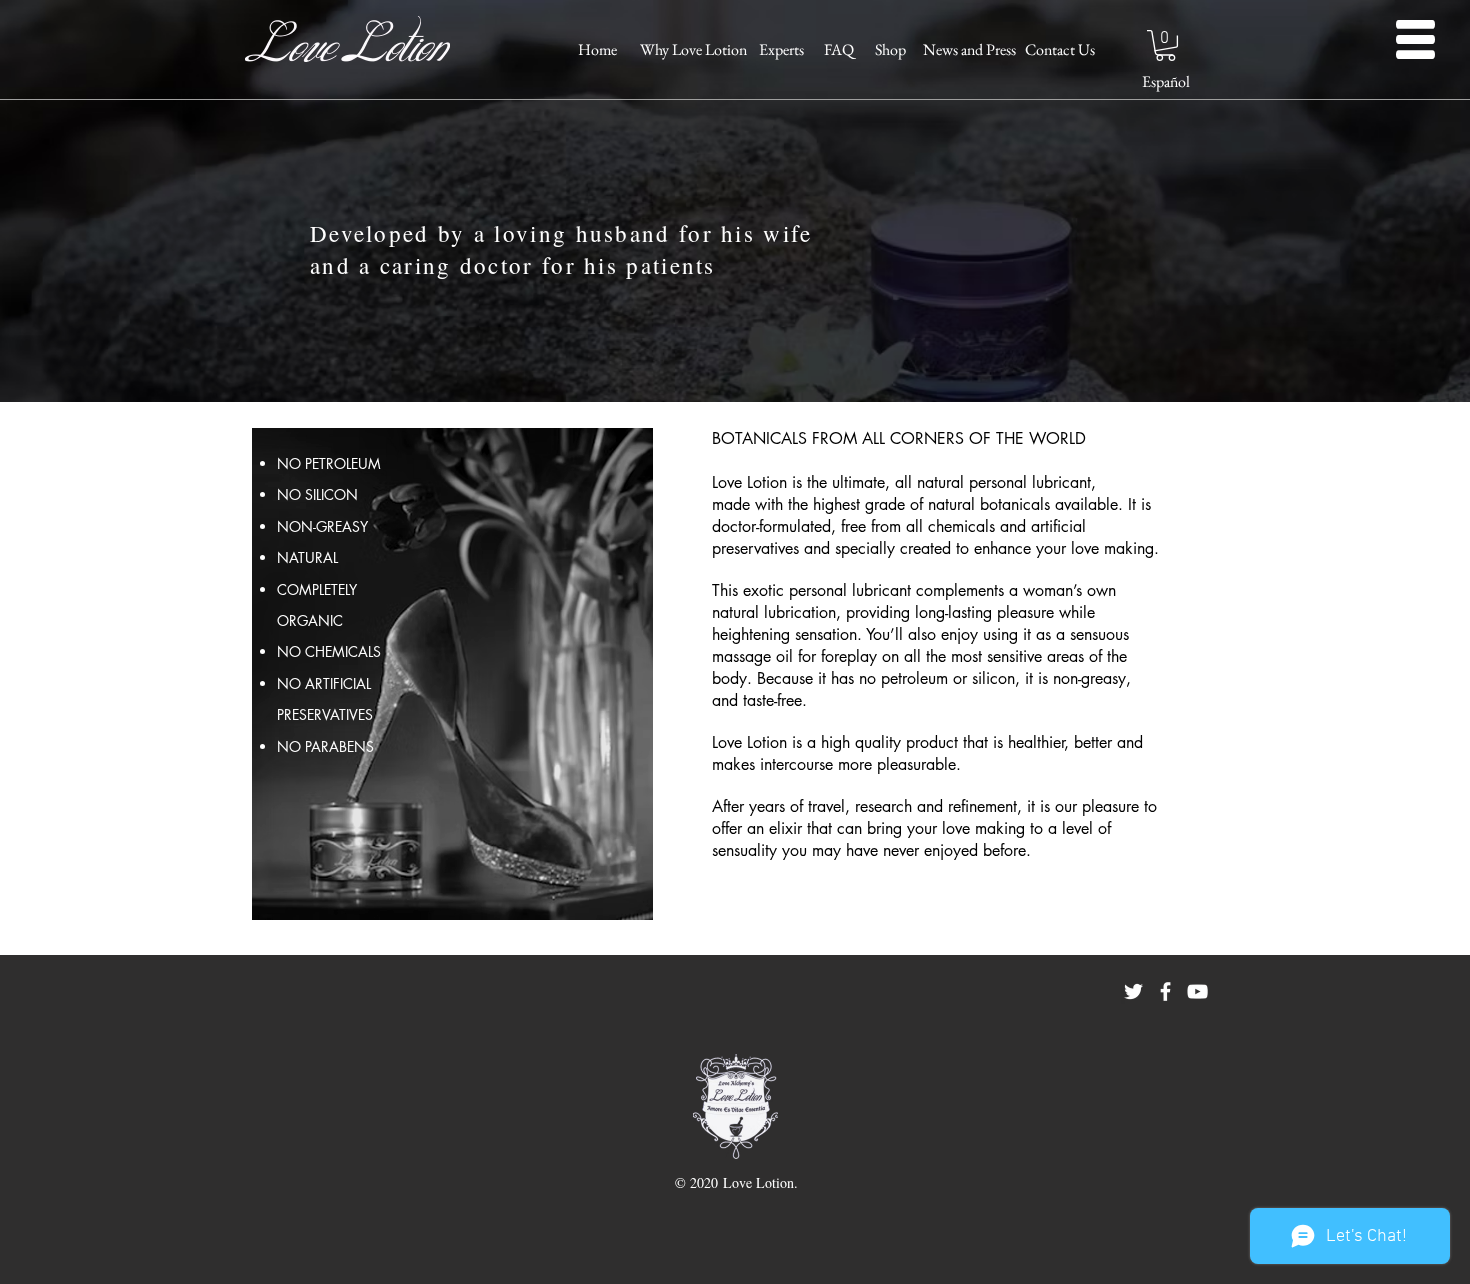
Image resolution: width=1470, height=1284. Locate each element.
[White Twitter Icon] (1133, 991)
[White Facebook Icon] (1165, 991)
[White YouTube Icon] (1197, 991)
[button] (1165, 45)
